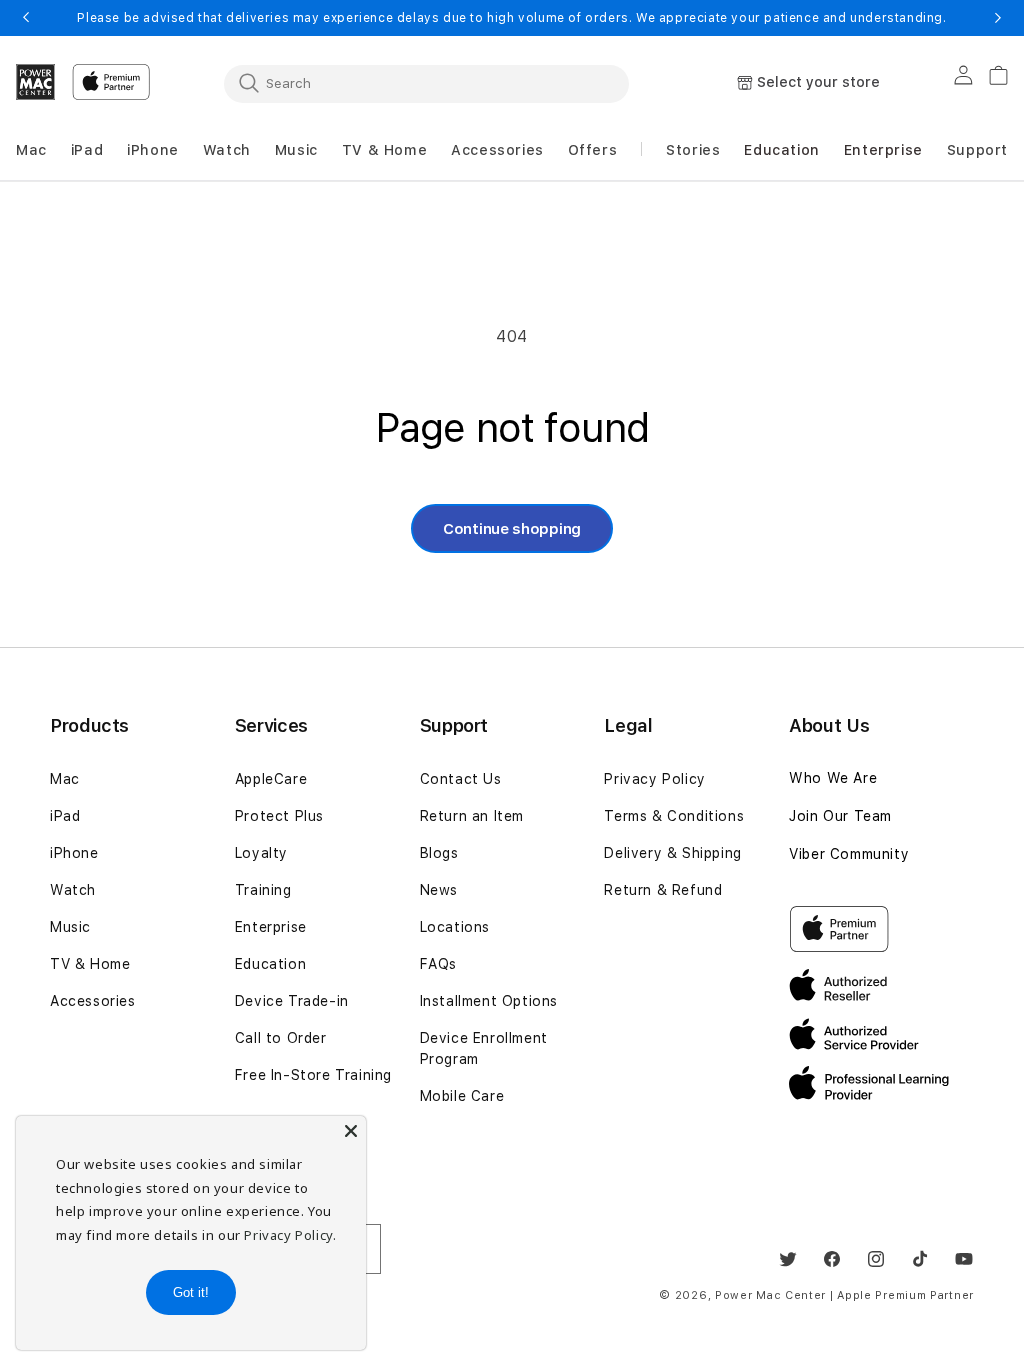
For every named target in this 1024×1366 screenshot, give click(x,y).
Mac (65, 779)
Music (70, 927)
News (439, 890)
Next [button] (998, 18)
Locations (455, 927)
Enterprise (271, 927)
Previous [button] (26, 18)
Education (270, 964)
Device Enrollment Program (484, 1048)
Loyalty (261, 853)
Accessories (93, 1001)
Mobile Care (462, 1096)
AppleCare (271, 779)
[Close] (351, 1131)
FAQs (438, 964)
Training (263, 890)
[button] (31, 150)
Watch (73, 890)
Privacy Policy (654, 779)
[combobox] (426, 83)
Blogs (439, 853)
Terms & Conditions (674, 816)
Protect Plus (279, 816)
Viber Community (849, 854)
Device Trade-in (292, 1001)
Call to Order (281, 1038)
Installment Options (489, 1001)
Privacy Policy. (290, 1235)
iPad (65, 816)
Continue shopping (512, 529)
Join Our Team (840, 816)
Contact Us (461, 779)
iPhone (74, 853)
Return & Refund (663, 890)
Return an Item (472, 816)
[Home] (36, 82)
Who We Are (833, 778)
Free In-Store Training (313, 1075)
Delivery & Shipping (672, 853)
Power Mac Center (770, 1295)
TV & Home (90, 964)
